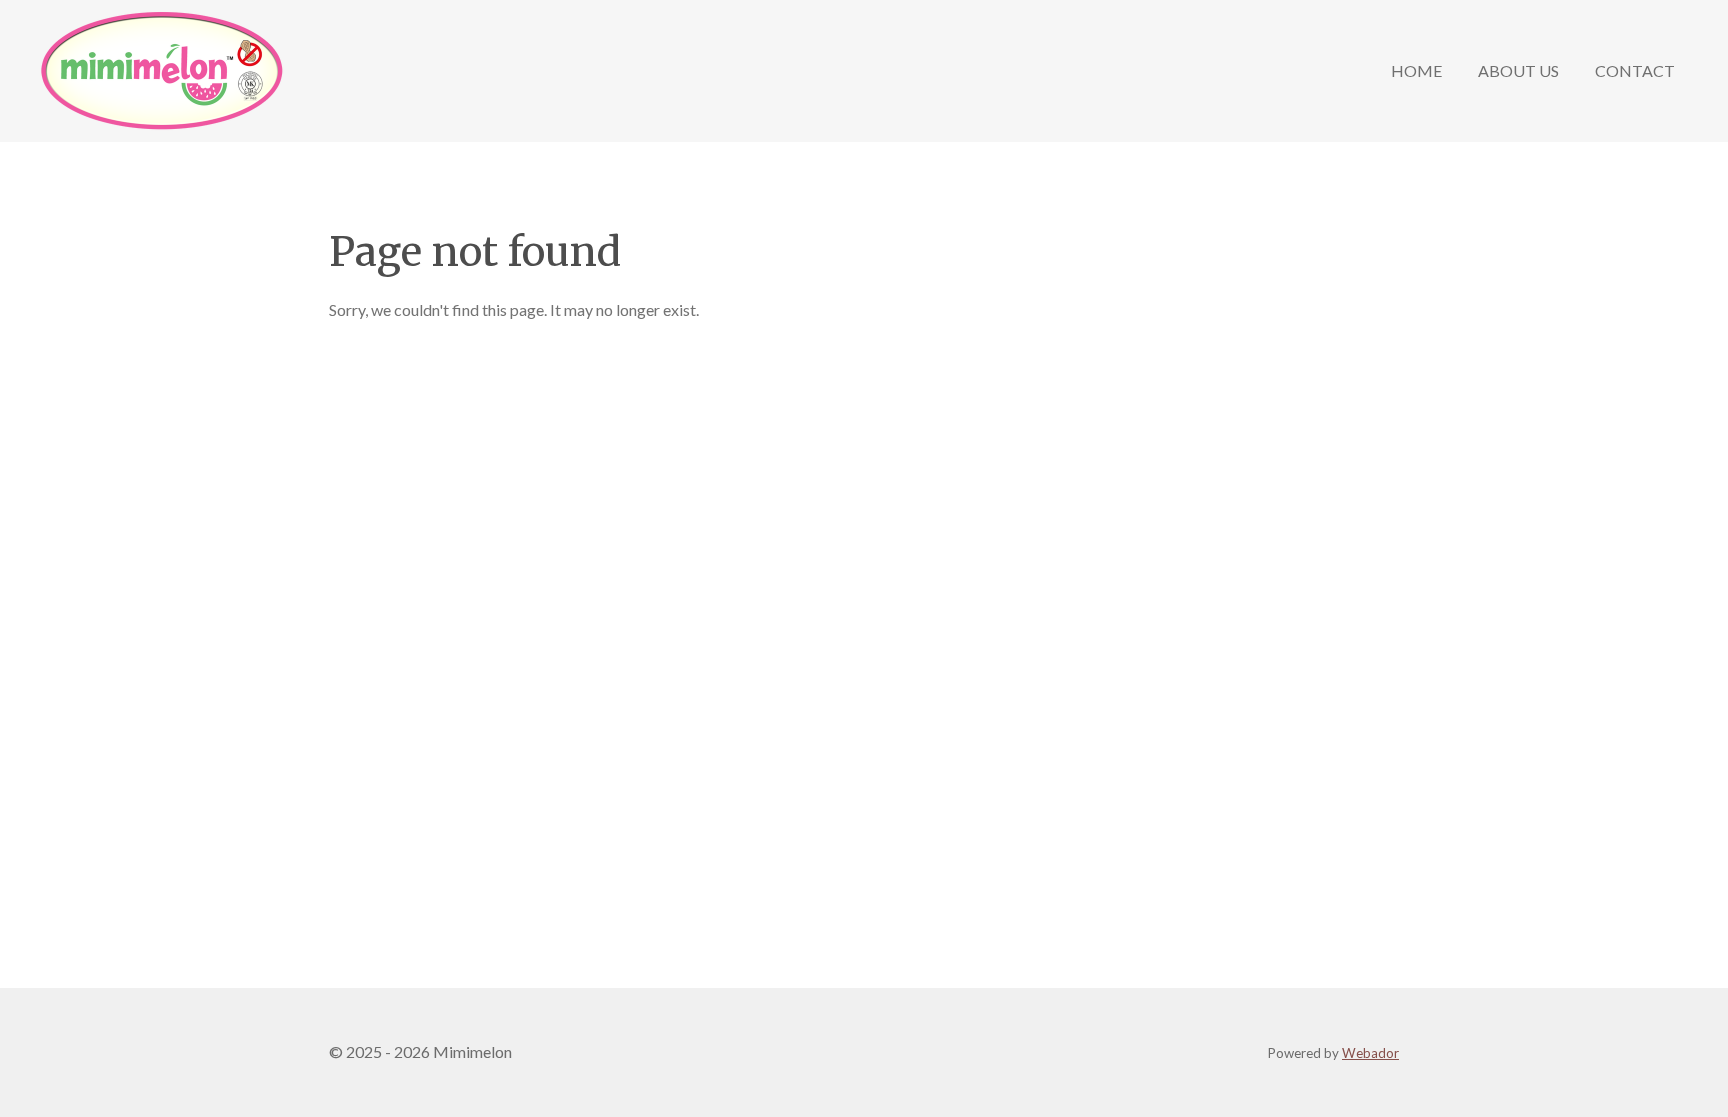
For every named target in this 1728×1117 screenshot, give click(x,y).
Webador (1370, 1053)
